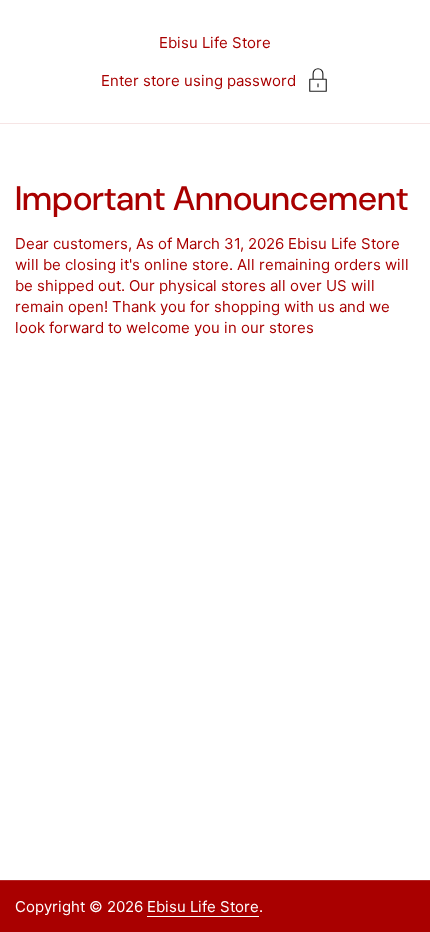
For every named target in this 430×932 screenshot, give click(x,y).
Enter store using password (198, 80)
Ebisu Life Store (215, 42)
